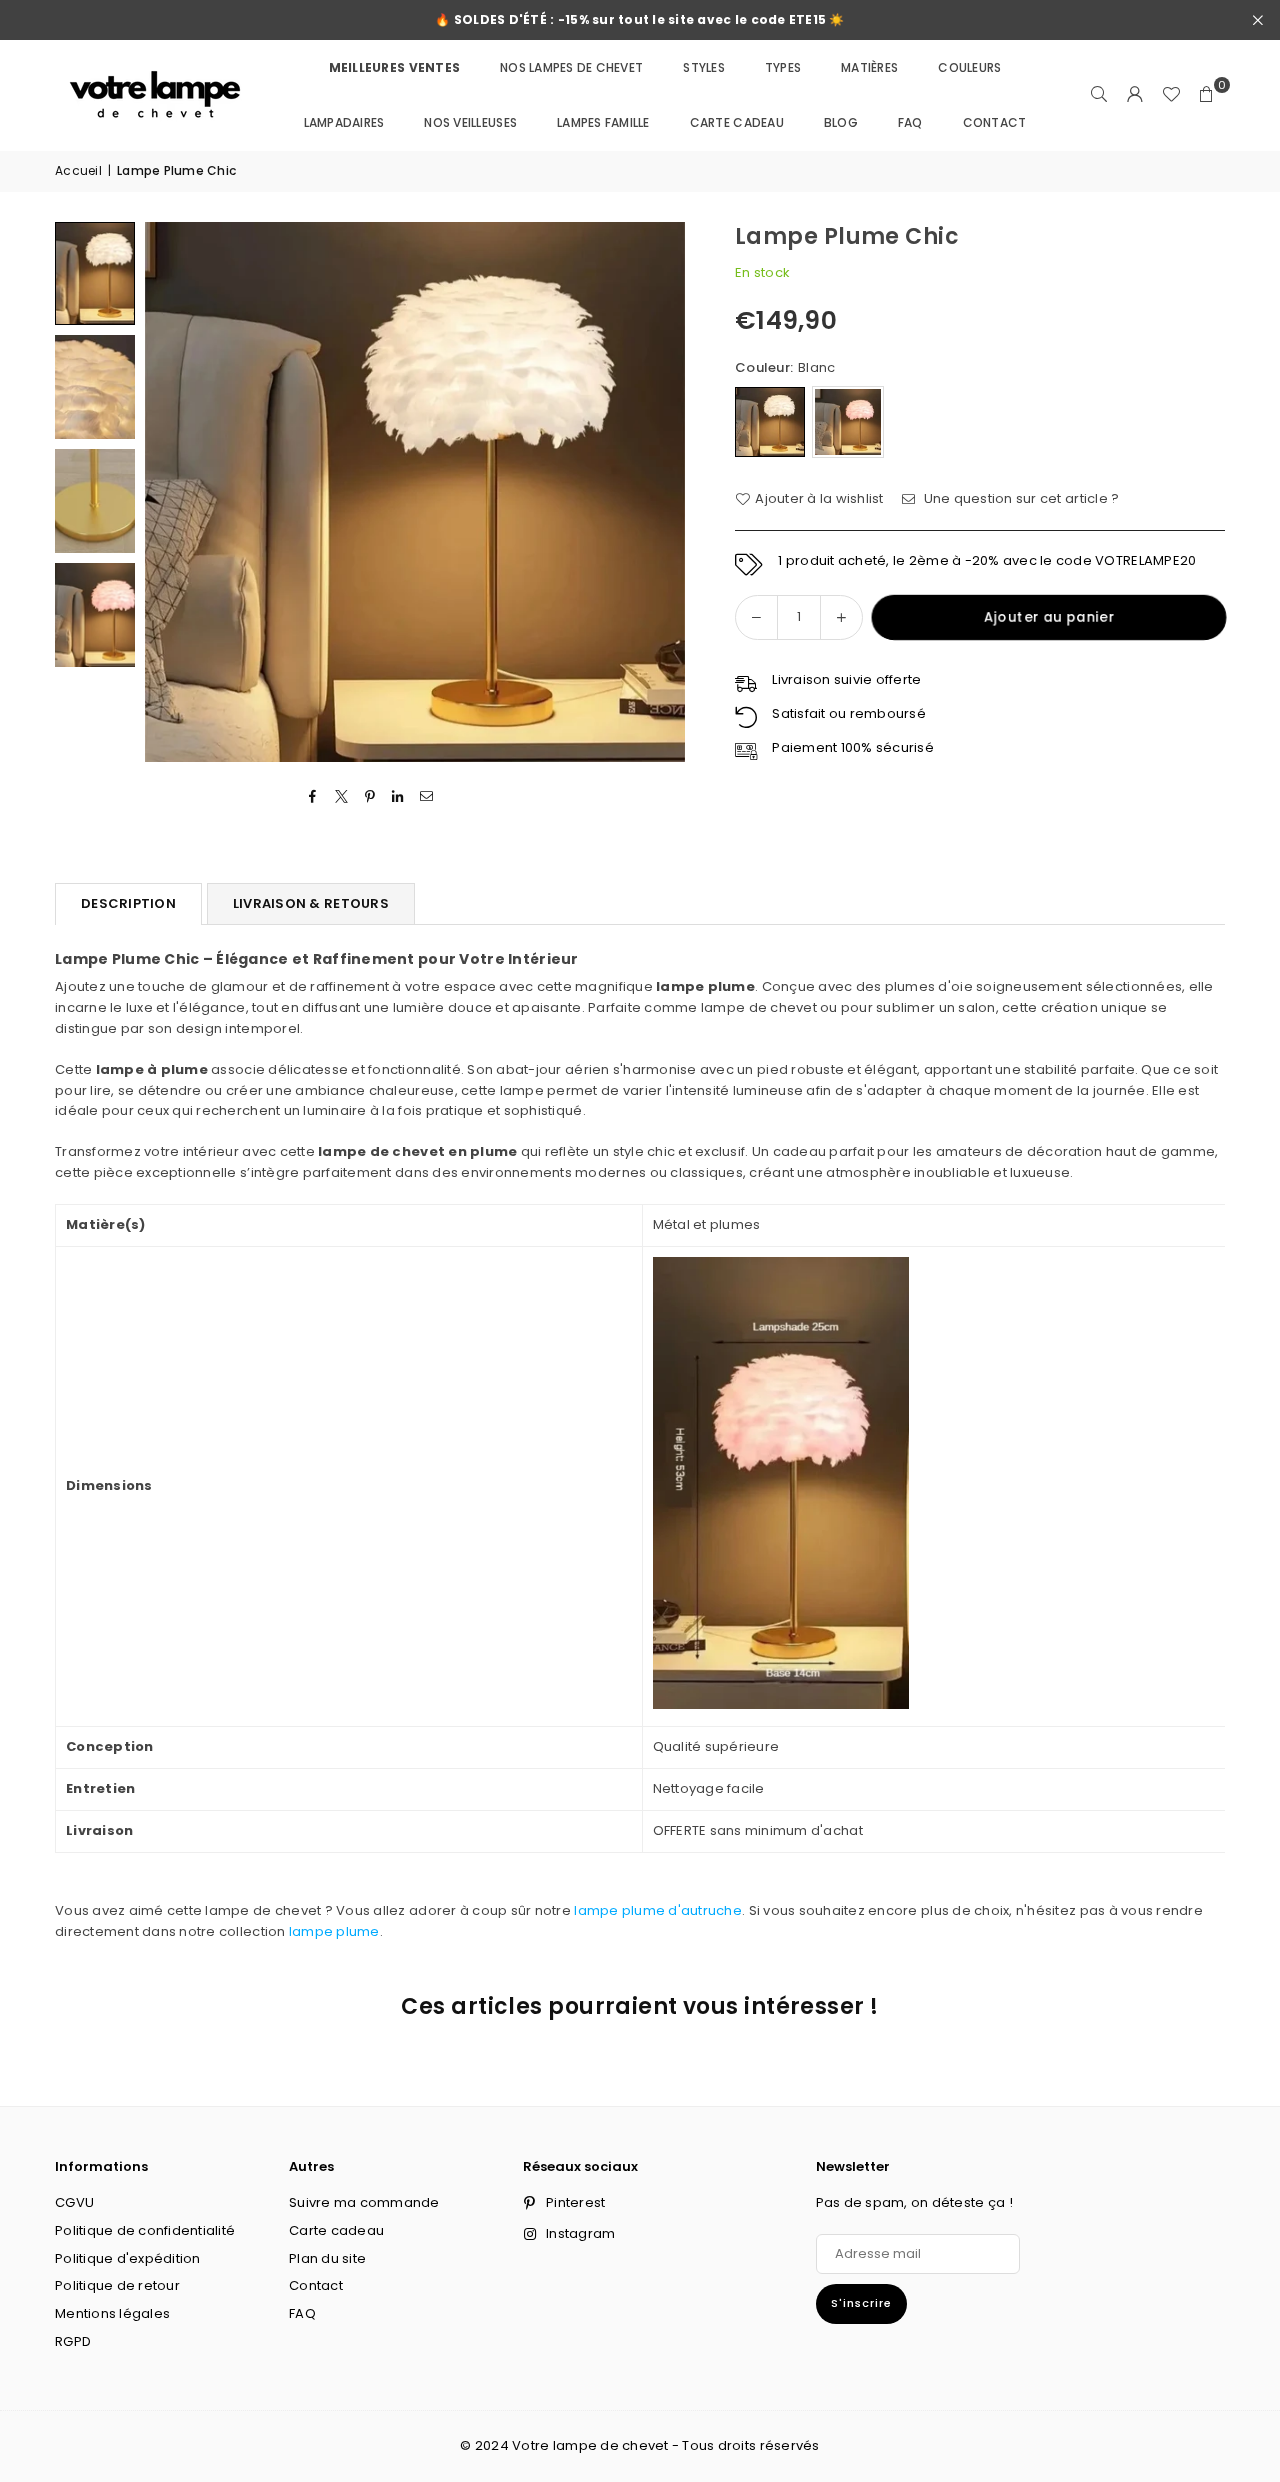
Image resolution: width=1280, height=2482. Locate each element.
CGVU (74, 2202)
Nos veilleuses (470, 122)
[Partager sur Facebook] (313, 797)
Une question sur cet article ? (1019, 498)
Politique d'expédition (128, 2258)
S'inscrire (861, 2303)
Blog (841, 122)
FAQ (910, 122)
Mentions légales (112, 2313)
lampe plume (334, 1931)
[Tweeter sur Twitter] (341, 797)
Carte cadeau (737, 122)
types (783, 67)
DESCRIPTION (128, 903)
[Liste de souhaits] (1171, 95)
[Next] (657, 491)
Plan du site (327, 2258)
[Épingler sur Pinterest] (370, 797)
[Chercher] (1099, 95)
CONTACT (995, 122)
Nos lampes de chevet (571, 67)
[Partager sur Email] (426, 797)
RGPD (73, 2341)
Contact (316, 2285)
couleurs (969, 67)
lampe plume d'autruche (658, 1910)
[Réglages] (1135, 95)
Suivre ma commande (364, 2202)
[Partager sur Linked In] (398, 797)
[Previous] (172, 491)
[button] (1207, 95)
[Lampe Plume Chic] (95, 273)
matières (869, 67)
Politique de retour (117, 2285)
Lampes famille (603, 122)
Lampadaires (344, 122)
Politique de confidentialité (145, 2230)
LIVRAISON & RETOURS (311, 903)
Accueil (78, 170)
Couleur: (785, 367)
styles (704, 67)
